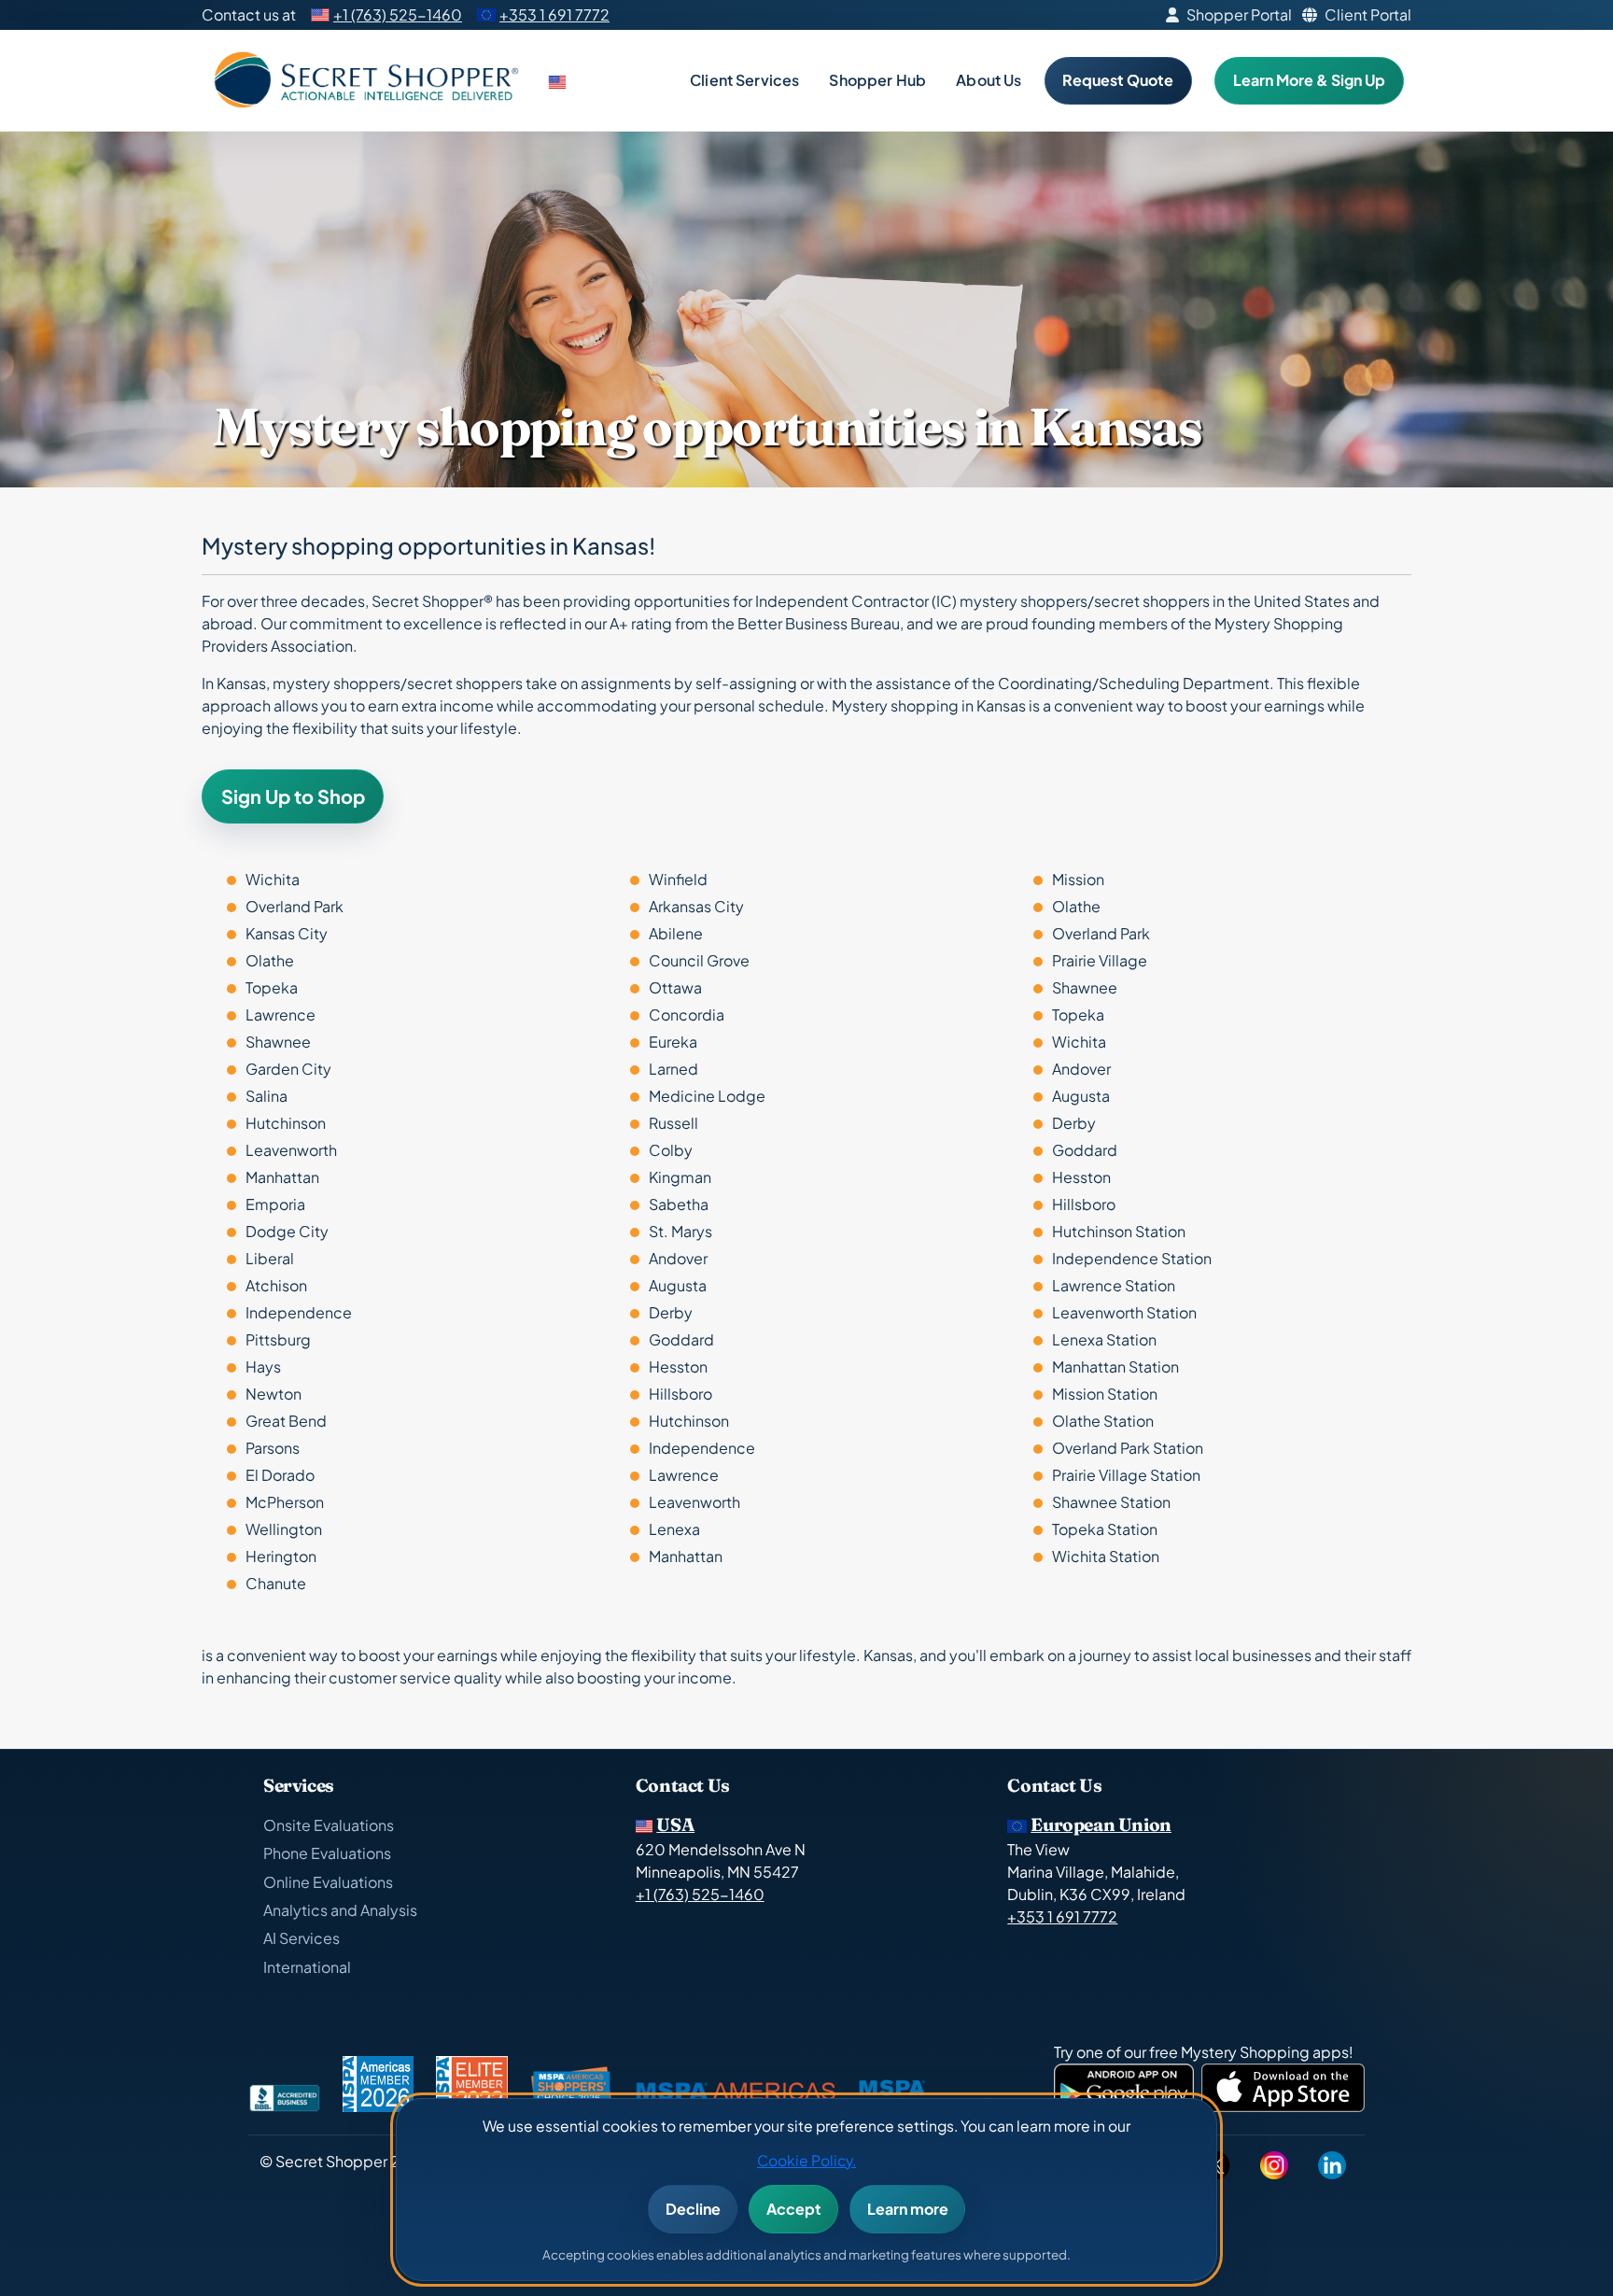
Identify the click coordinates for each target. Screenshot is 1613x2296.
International (307, 1967)
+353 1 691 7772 (554, 14)
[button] (559, 80)
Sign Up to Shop (293, 796)
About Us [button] (989, 80)
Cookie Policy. (806, 2160)
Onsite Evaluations (329, 1825)
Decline (693, 2209)
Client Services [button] (744, 80)
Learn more (908, 2209)
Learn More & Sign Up (1309, 80)
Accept (794, 2209)
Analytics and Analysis (340, 1910)
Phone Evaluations (327, 1853)
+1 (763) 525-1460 (398, 14)
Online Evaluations (328, 1882)
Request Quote (1118, 80)
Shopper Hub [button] (877, 80)
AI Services (302, 1938)
